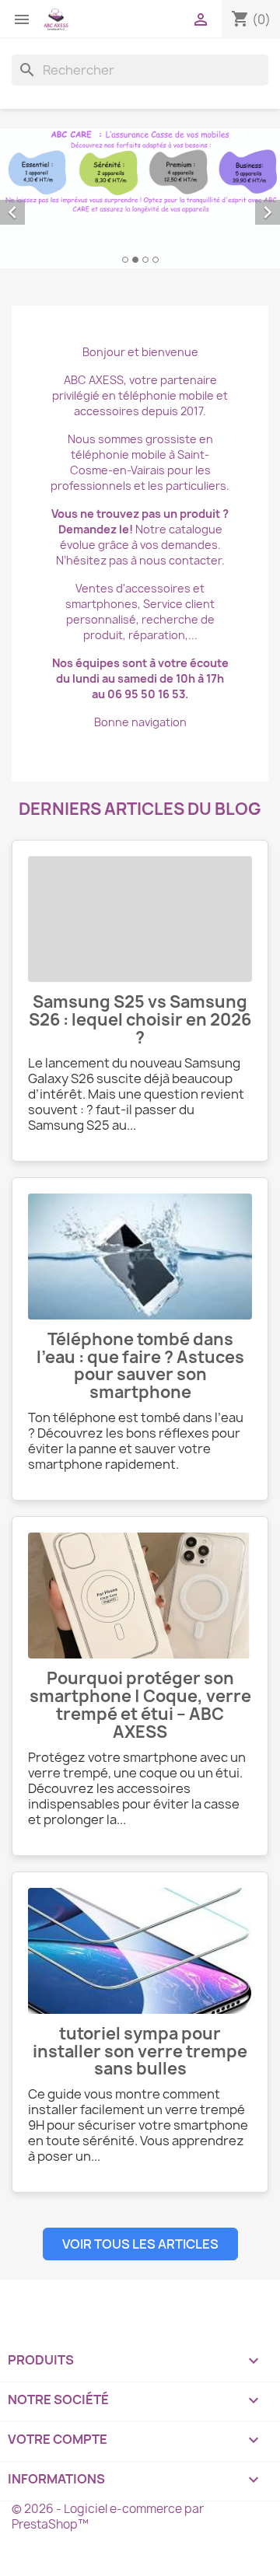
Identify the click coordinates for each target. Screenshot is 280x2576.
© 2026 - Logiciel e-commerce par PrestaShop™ (108, 2517)
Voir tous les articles (140, 2244)
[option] (140, 198)
